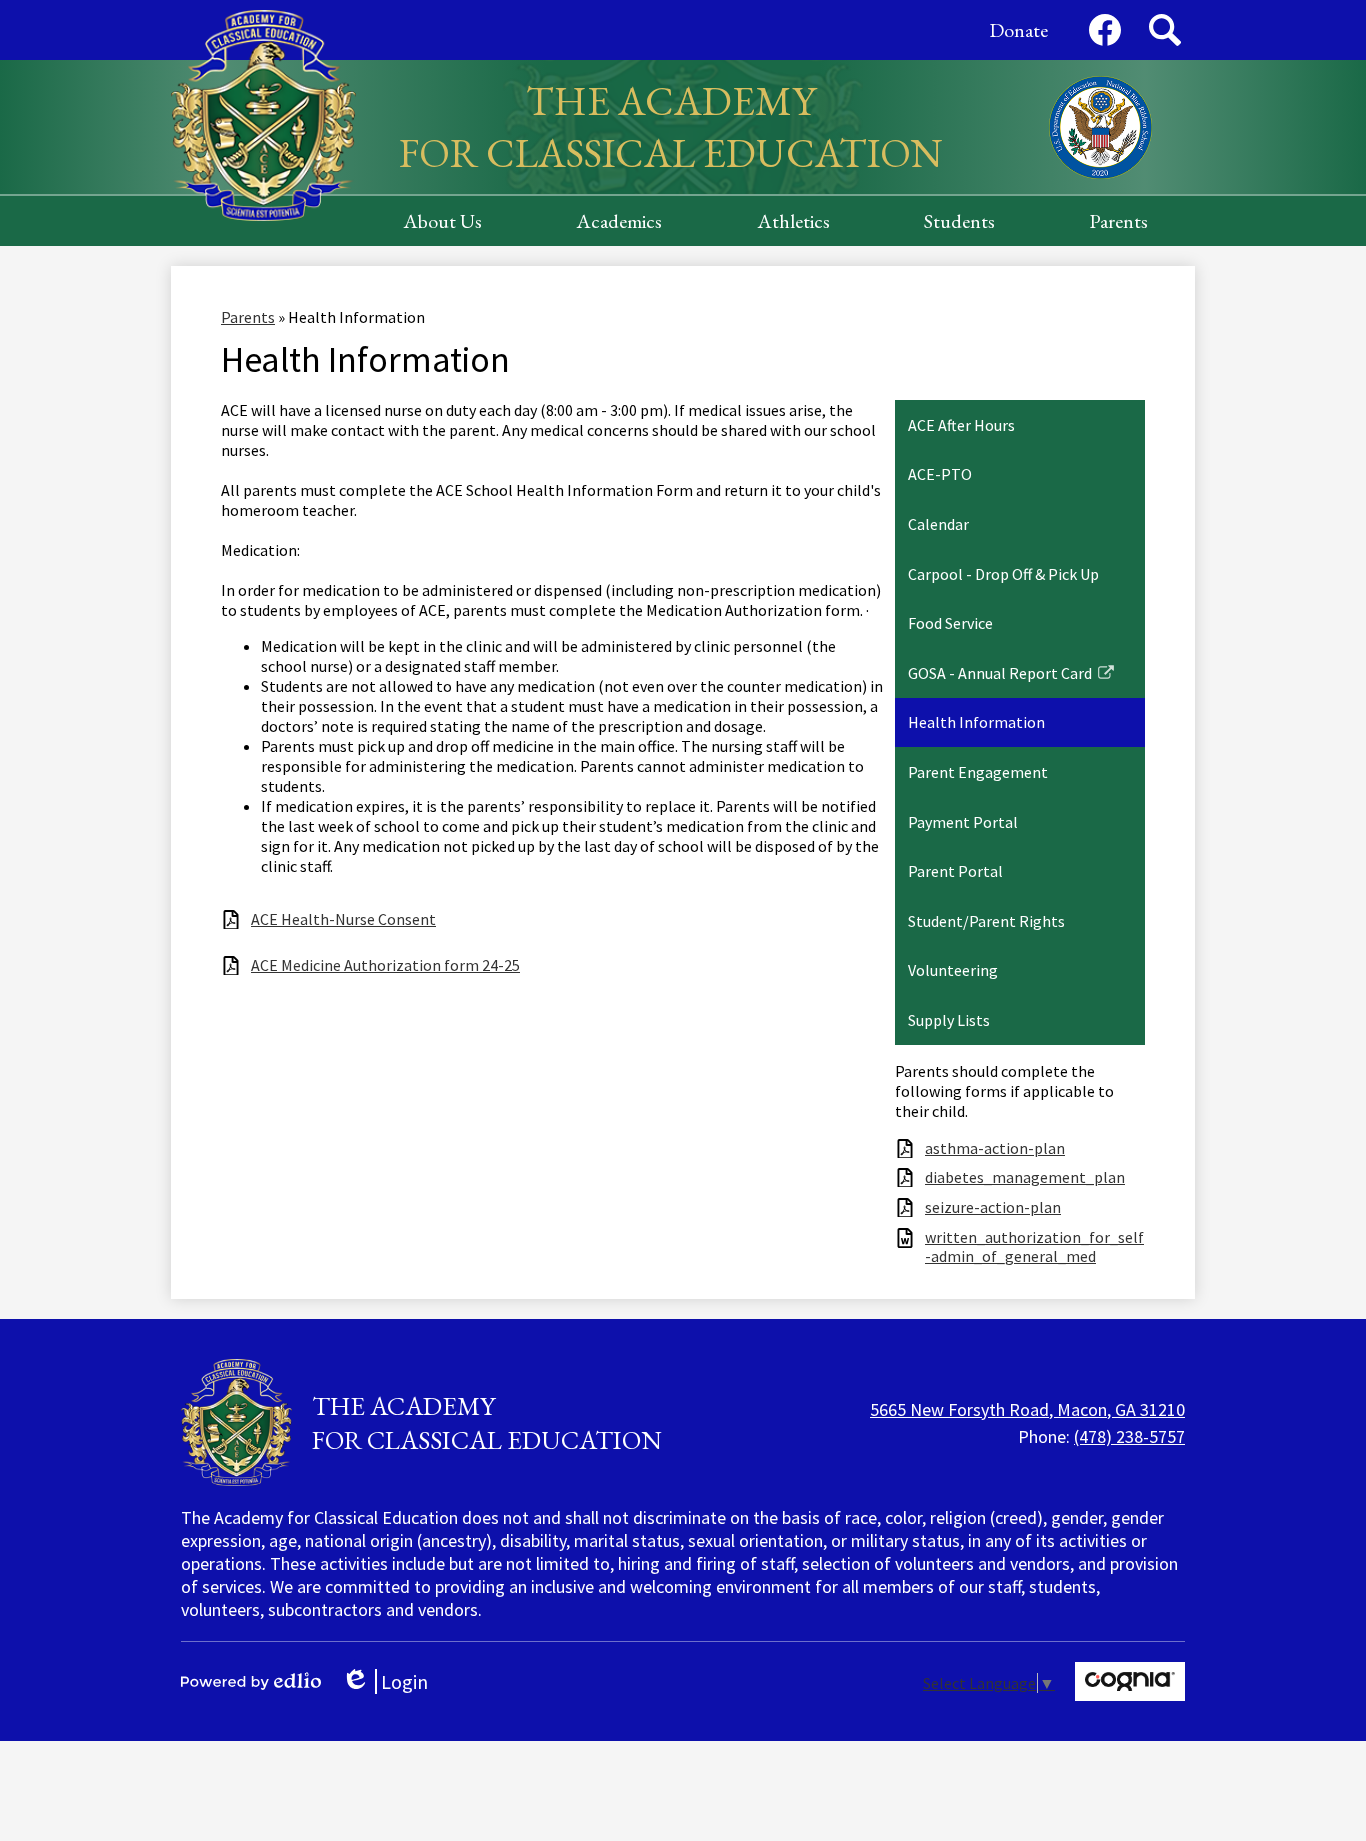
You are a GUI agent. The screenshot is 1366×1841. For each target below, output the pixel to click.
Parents (248, 317)
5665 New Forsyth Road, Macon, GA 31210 (1027, 1409)
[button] (442, 221)
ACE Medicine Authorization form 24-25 (385, 965)
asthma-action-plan (995, 1148)
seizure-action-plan (993, 1207)
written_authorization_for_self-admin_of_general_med (1034, 1247)
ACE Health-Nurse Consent (343, 919)
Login (391, 1681)
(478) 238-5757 (1129, 1436)
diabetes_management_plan (1025, 1177)
